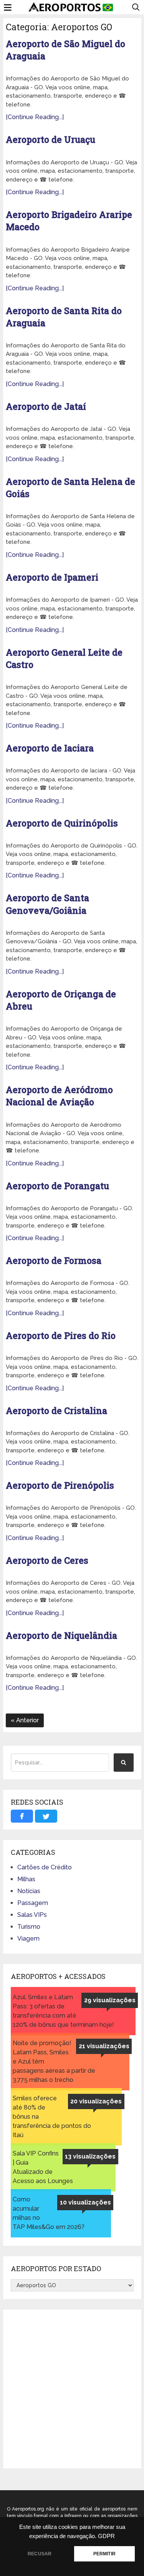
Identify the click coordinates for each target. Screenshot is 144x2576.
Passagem (33, 1903)
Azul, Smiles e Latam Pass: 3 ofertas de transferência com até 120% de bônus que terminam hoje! (63, 2011)
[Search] (124, 1763)
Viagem (28, 1939)
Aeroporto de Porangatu (57, 1186)
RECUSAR (40, 2554)
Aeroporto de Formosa (54, 1260)
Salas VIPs (32, 1915)
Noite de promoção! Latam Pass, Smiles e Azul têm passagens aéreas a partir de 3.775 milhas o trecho (54, 2061)
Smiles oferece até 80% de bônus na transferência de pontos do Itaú (52, 2117)
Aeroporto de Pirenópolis (60, 1485)
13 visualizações (90, 2156)
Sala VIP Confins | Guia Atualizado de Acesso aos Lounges (43, 2167)
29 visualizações (110, 2000)
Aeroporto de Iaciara (50, 748)
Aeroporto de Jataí (46, 406)
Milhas (26, 1879)
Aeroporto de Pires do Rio (61, 1335)
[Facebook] (22, 1816)
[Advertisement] (72, 2389)
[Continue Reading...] (35, 117)
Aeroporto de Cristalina (56, 1411)
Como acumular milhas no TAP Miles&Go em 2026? (49, 2213)
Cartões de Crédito (45, 1867)
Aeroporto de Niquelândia (61, 1635)
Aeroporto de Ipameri (52, 577)
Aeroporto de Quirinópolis (62, 823)
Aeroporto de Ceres (47, 1560)
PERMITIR (104, 2554)
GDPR (106, 2536)
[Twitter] (46, 1816)
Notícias (29, 1891)
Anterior (27, 1720)
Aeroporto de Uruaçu (50, 139)
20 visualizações (96, 2101)
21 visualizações (104, 2046)
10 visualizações (85, 2202)
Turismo (29, 1927)
